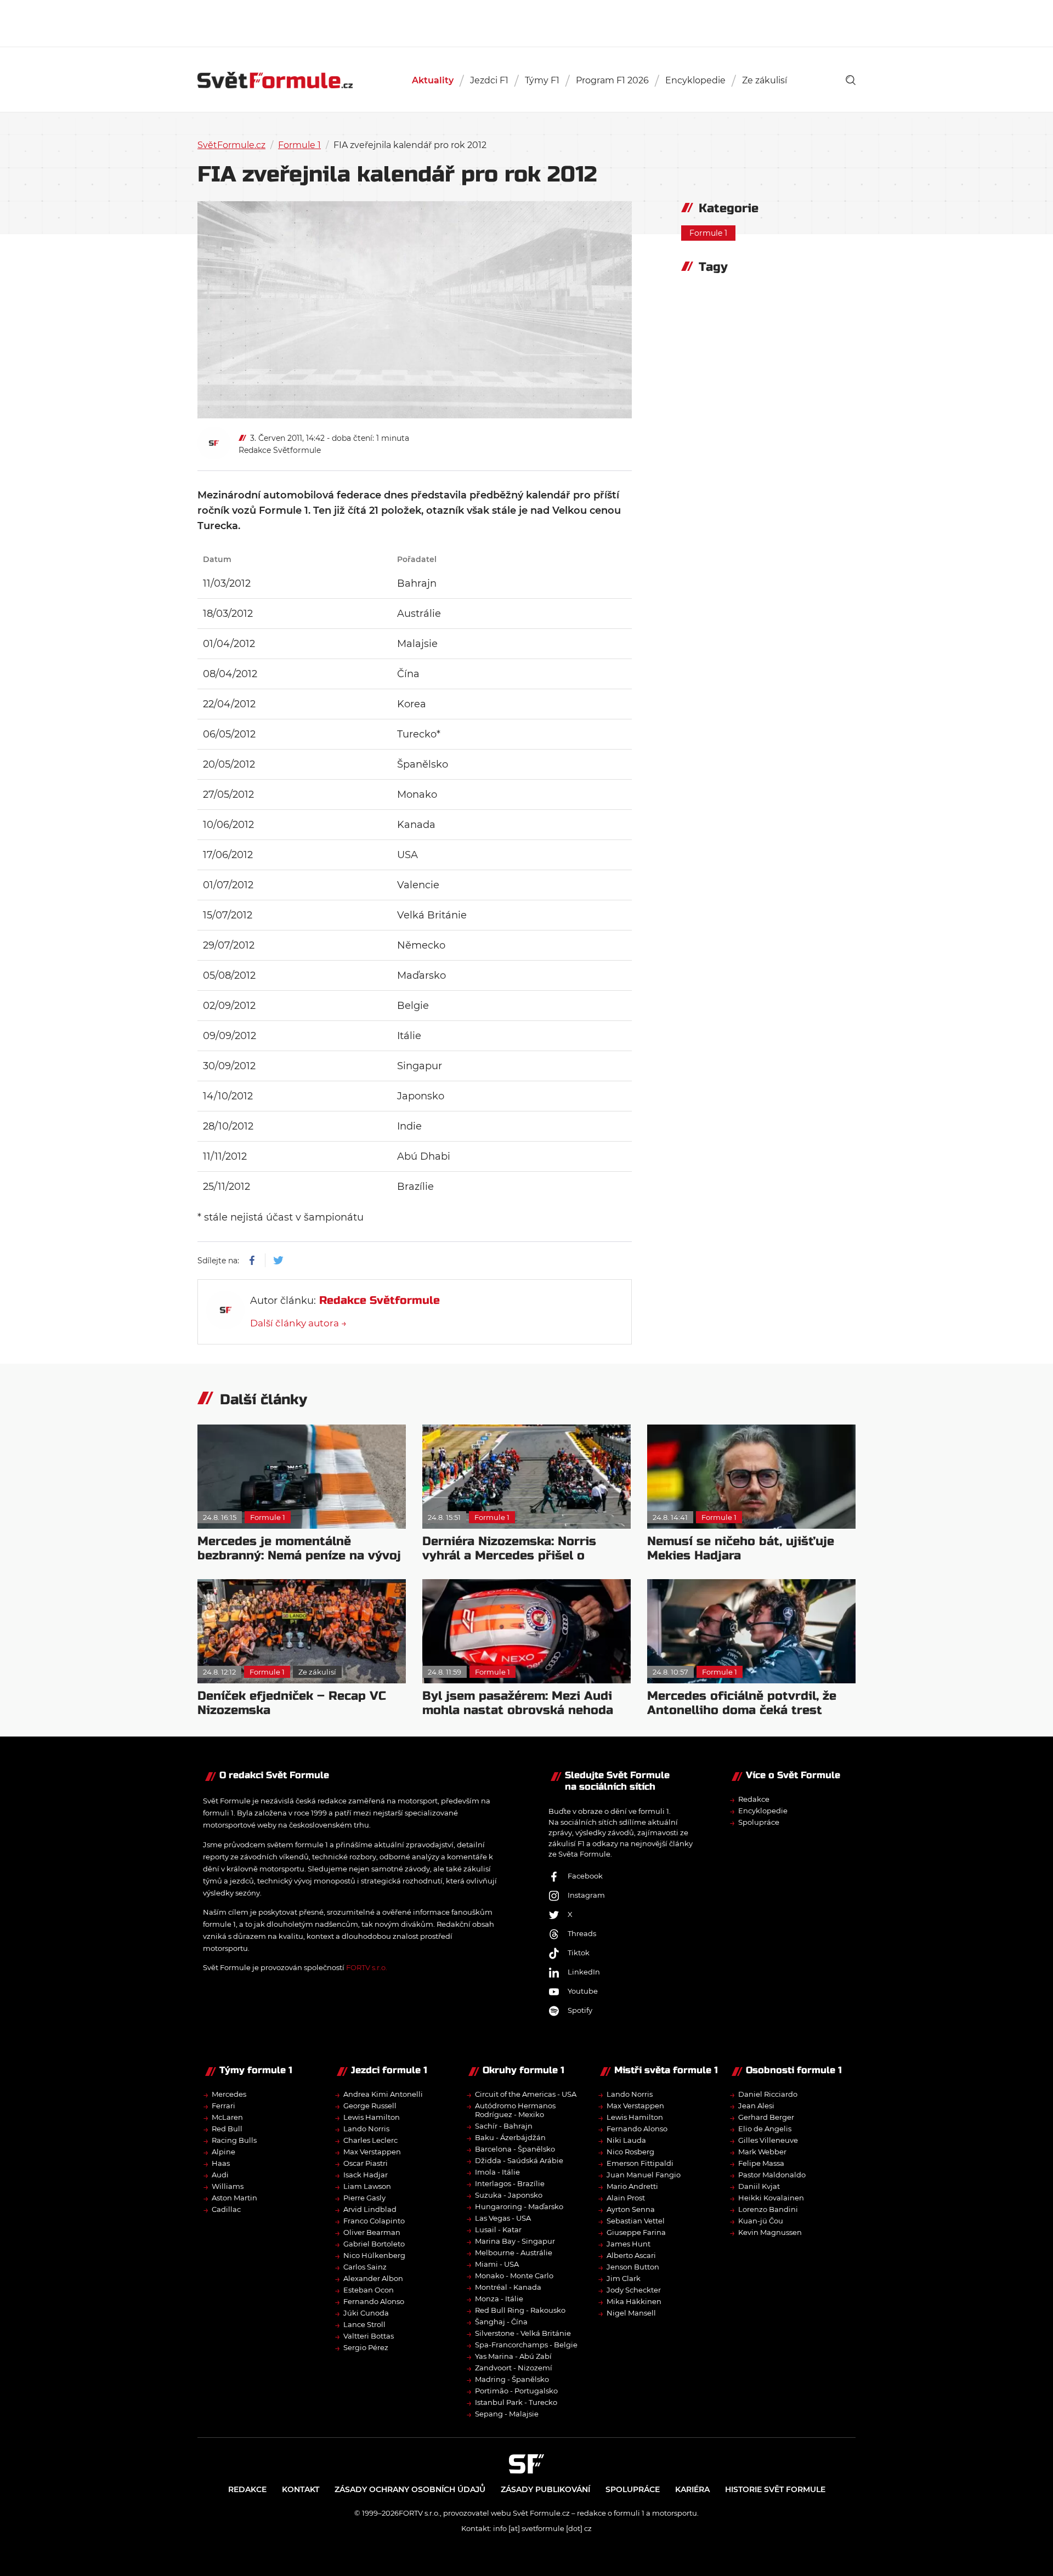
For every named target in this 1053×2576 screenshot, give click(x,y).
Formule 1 (299, 145)
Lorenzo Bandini (768, 2209)
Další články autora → (298, 1323)
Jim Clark (624, 2278)
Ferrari (223, 2106)
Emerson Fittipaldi (640, 2163)
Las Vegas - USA (503, 2218)
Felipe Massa (761, 2163)
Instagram (586, 1895)
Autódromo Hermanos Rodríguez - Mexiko (515, 2110)
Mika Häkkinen (634, 2301)
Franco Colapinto (374, 2221)
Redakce (754, 1799)
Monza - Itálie (499, 2299)
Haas (221, 2163)
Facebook (585, 1876)
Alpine (223, 2152)
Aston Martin (234, 2198)
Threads (582, 1933)
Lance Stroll (364, 2324)
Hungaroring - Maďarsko (519, 2206)
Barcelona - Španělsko (515, 2149)
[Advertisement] (526, 22)
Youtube (583, 1991)
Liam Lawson (367, 2186)
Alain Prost (626, 2198)
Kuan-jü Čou (761, 2221)
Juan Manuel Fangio (644, 2175)
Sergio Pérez (366, 2347)
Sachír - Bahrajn (504, 2126)
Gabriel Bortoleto (374, 2244)
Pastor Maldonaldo (772, 2175)
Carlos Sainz (365, 2267)
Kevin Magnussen (770, 2232)
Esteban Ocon (369, 2290)
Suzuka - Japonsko (509, 2195)
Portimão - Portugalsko (516, 2391)
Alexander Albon (373, 2278)
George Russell (370, 2106)
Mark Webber (762, 2152)
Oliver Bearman (372, 2232)
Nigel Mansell (631, 2313)
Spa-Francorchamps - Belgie (526, 2345)
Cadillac (226, 2209)
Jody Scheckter (634, 2290)
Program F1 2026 (612, 80)
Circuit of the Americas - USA (526, 2094)
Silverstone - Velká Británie (523, 2333)
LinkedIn (584, 1972)
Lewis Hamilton (372, 2117)
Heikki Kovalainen (771, 2198)
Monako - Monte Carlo (514, 2276)
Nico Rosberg (630, 2152)
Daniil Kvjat (759, 2186)
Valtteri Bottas (369, 2336)
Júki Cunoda (366, 2313)
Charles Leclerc (370, 2140)
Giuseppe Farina (636, 2232)
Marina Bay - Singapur (515, 2241)
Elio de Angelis (765, 2129)
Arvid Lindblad (370, 2209)
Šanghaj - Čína (501, 2322)
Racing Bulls (234, 2140)
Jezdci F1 (489, 80)
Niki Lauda (626, 2140)
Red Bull (227, 2129)
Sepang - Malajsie (507, 2414)
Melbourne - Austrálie (514, 2252)
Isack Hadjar (366, 2175)
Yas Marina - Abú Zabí (513, 2356)
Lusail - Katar (498, 2229)
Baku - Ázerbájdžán (510, 2137)
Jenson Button (633, 2267)
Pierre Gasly (364, 2198)
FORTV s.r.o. (367, 1967)
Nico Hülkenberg (374, 2255)
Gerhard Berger (766, 2117)
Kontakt (301, 2489)
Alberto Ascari (631, 2255)
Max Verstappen (372, 2152)
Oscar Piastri (366, 2163)
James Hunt (629, 2244)
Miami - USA (497, 2264)
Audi (220, 2175)
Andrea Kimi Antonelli (383, 2094)
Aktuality (433, 80)
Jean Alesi (756, 2106)
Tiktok (579, 1953)
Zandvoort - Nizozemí (514, 2368)
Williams (228, 2186)
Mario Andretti (632, 2186)
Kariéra (692, 2489)
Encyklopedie (695, 80)
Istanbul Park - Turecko (516, 2402)
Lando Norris (366, 2129)
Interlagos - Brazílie (510, 2183)
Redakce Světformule (280, 450)
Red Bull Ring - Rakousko (520, 2310)
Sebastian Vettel (636, 2221)
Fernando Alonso (374, 2301)
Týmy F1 (542, 80)
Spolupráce (759, 1822)
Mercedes (229, 2094)
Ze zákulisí (765, 80)
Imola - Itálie (497, 2172)
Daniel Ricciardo (768, 2094)
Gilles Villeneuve (768, 2140)
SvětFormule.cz (231, 145)
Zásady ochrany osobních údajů (410, 2489)
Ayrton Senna (631, 2209)
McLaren (227, 2117)
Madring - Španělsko (512, 2379)
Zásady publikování (545, 2489)
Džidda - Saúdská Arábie (519, 2160)
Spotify (580, 2010)
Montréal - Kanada (508, 2287)
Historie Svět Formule (775, 2489)
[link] (851, 80)
